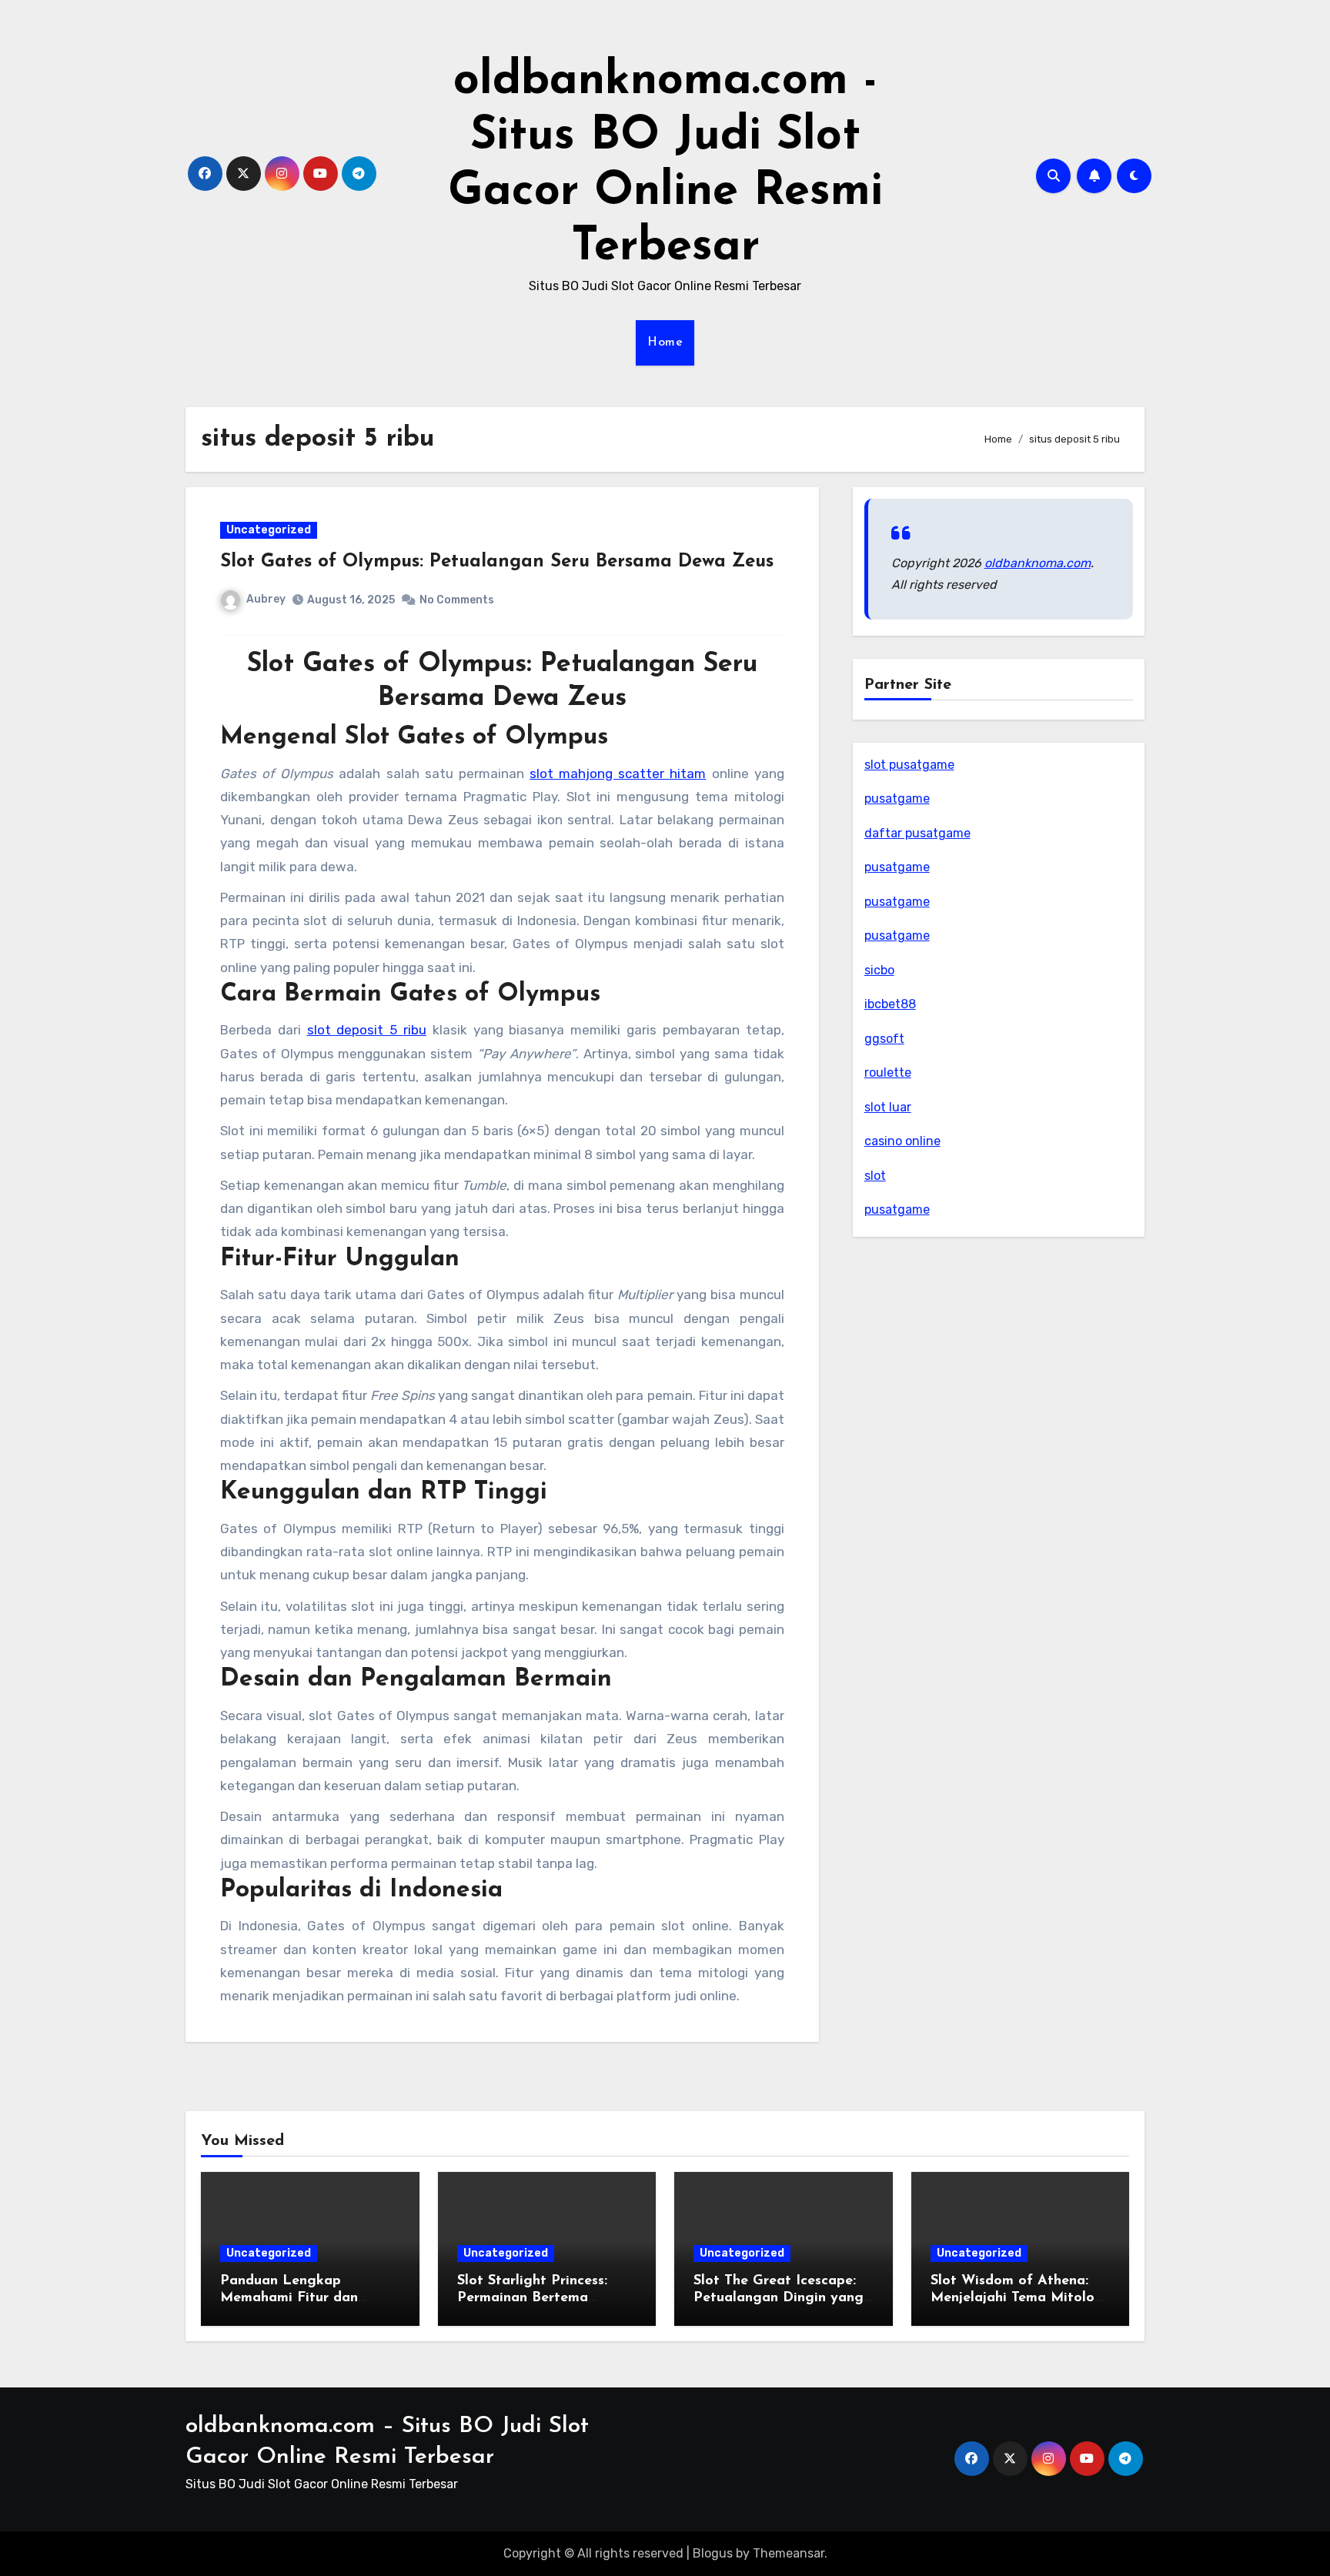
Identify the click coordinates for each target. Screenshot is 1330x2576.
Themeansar (789, 2553)
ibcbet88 (890, 1004)
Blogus (713, 2553)
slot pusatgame (909, 765)
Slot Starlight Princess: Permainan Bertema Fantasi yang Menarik (532, 2298)
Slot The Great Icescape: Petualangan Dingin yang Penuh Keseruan (779, 2298)
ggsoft (884, 1039)
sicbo (879, 970)
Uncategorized (269, 530)
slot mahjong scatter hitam (618, 773)
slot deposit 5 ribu (367, 1030)
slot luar (888, 1107)
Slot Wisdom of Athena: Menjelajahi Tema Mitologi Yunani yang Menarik (1019, 2298)
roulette (888, 1072)
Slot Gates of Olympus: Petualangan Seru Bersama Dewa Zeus (497, 562)
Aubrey (266, 599)
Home (665, 342)
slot (875, 1176)
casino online (902, 1141)
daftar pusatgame (917, 833)
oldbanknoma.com (1038, 563)
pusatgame (897, 799)
